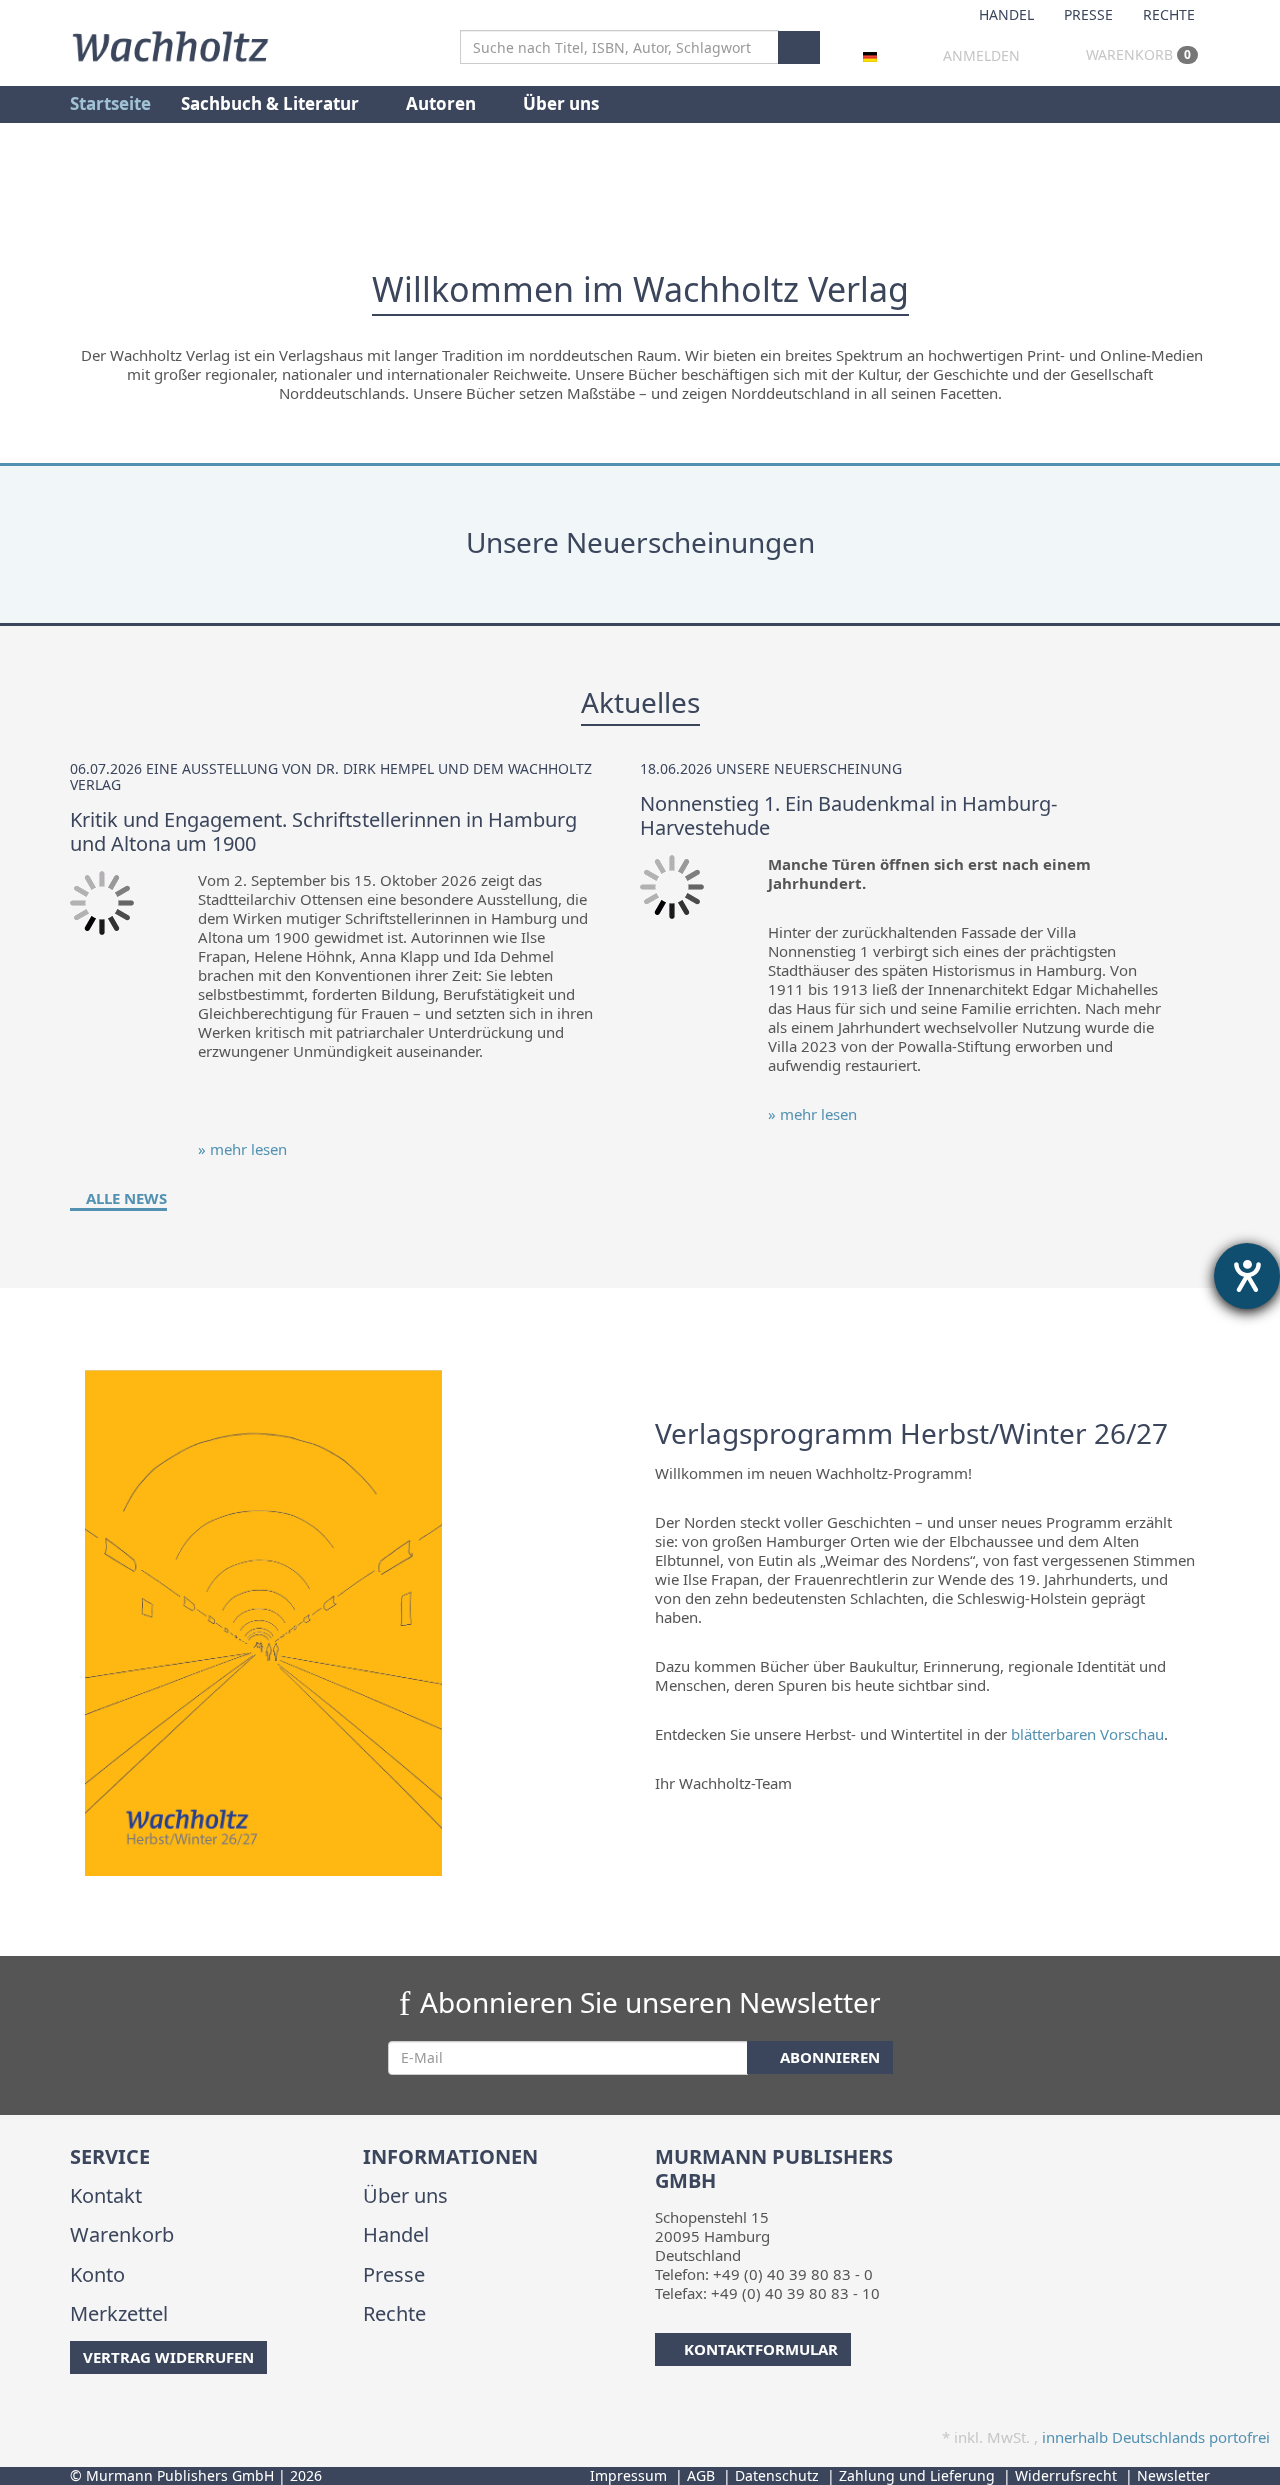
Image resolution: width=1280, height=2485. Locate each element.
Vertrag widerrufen (168, 2357)
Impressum (628, 2475)
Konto (97, 2274)
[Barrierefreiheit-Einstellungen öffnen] (1247, 1276)
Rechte (1169, 14)
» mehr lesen (242, 1149)
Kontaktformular (761, 2349)
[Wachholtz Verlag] (170, 44)
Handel (1006, 14)
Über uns (561, 103)
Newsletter (1173, 2475)
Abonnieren (828, 2057)
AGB (701, 2475)
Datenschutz (777, 2475)
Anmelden (981, 55)
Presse (1088, 14)
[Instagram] (104, 2414)
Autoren (443, 103)
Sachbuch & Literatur (272, 103)
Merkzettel (119, 2313)
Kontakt (106, 2195)
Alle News (124, 1198)
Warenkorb (1136, 54)
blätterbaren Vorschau (1087, 1734)
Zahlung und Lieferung (917, 2475)
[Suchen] (799, 47)
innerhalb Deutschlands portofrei (1156, 2437)
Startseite (110, 103)
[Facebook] (73, 2414)
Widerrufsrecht (1066, 2475)
